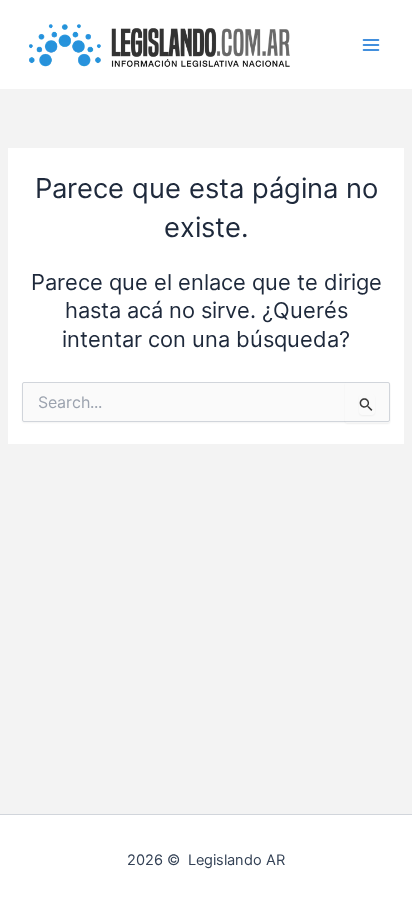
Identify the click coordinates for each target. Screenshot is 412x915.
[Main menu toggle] (371, 45)
